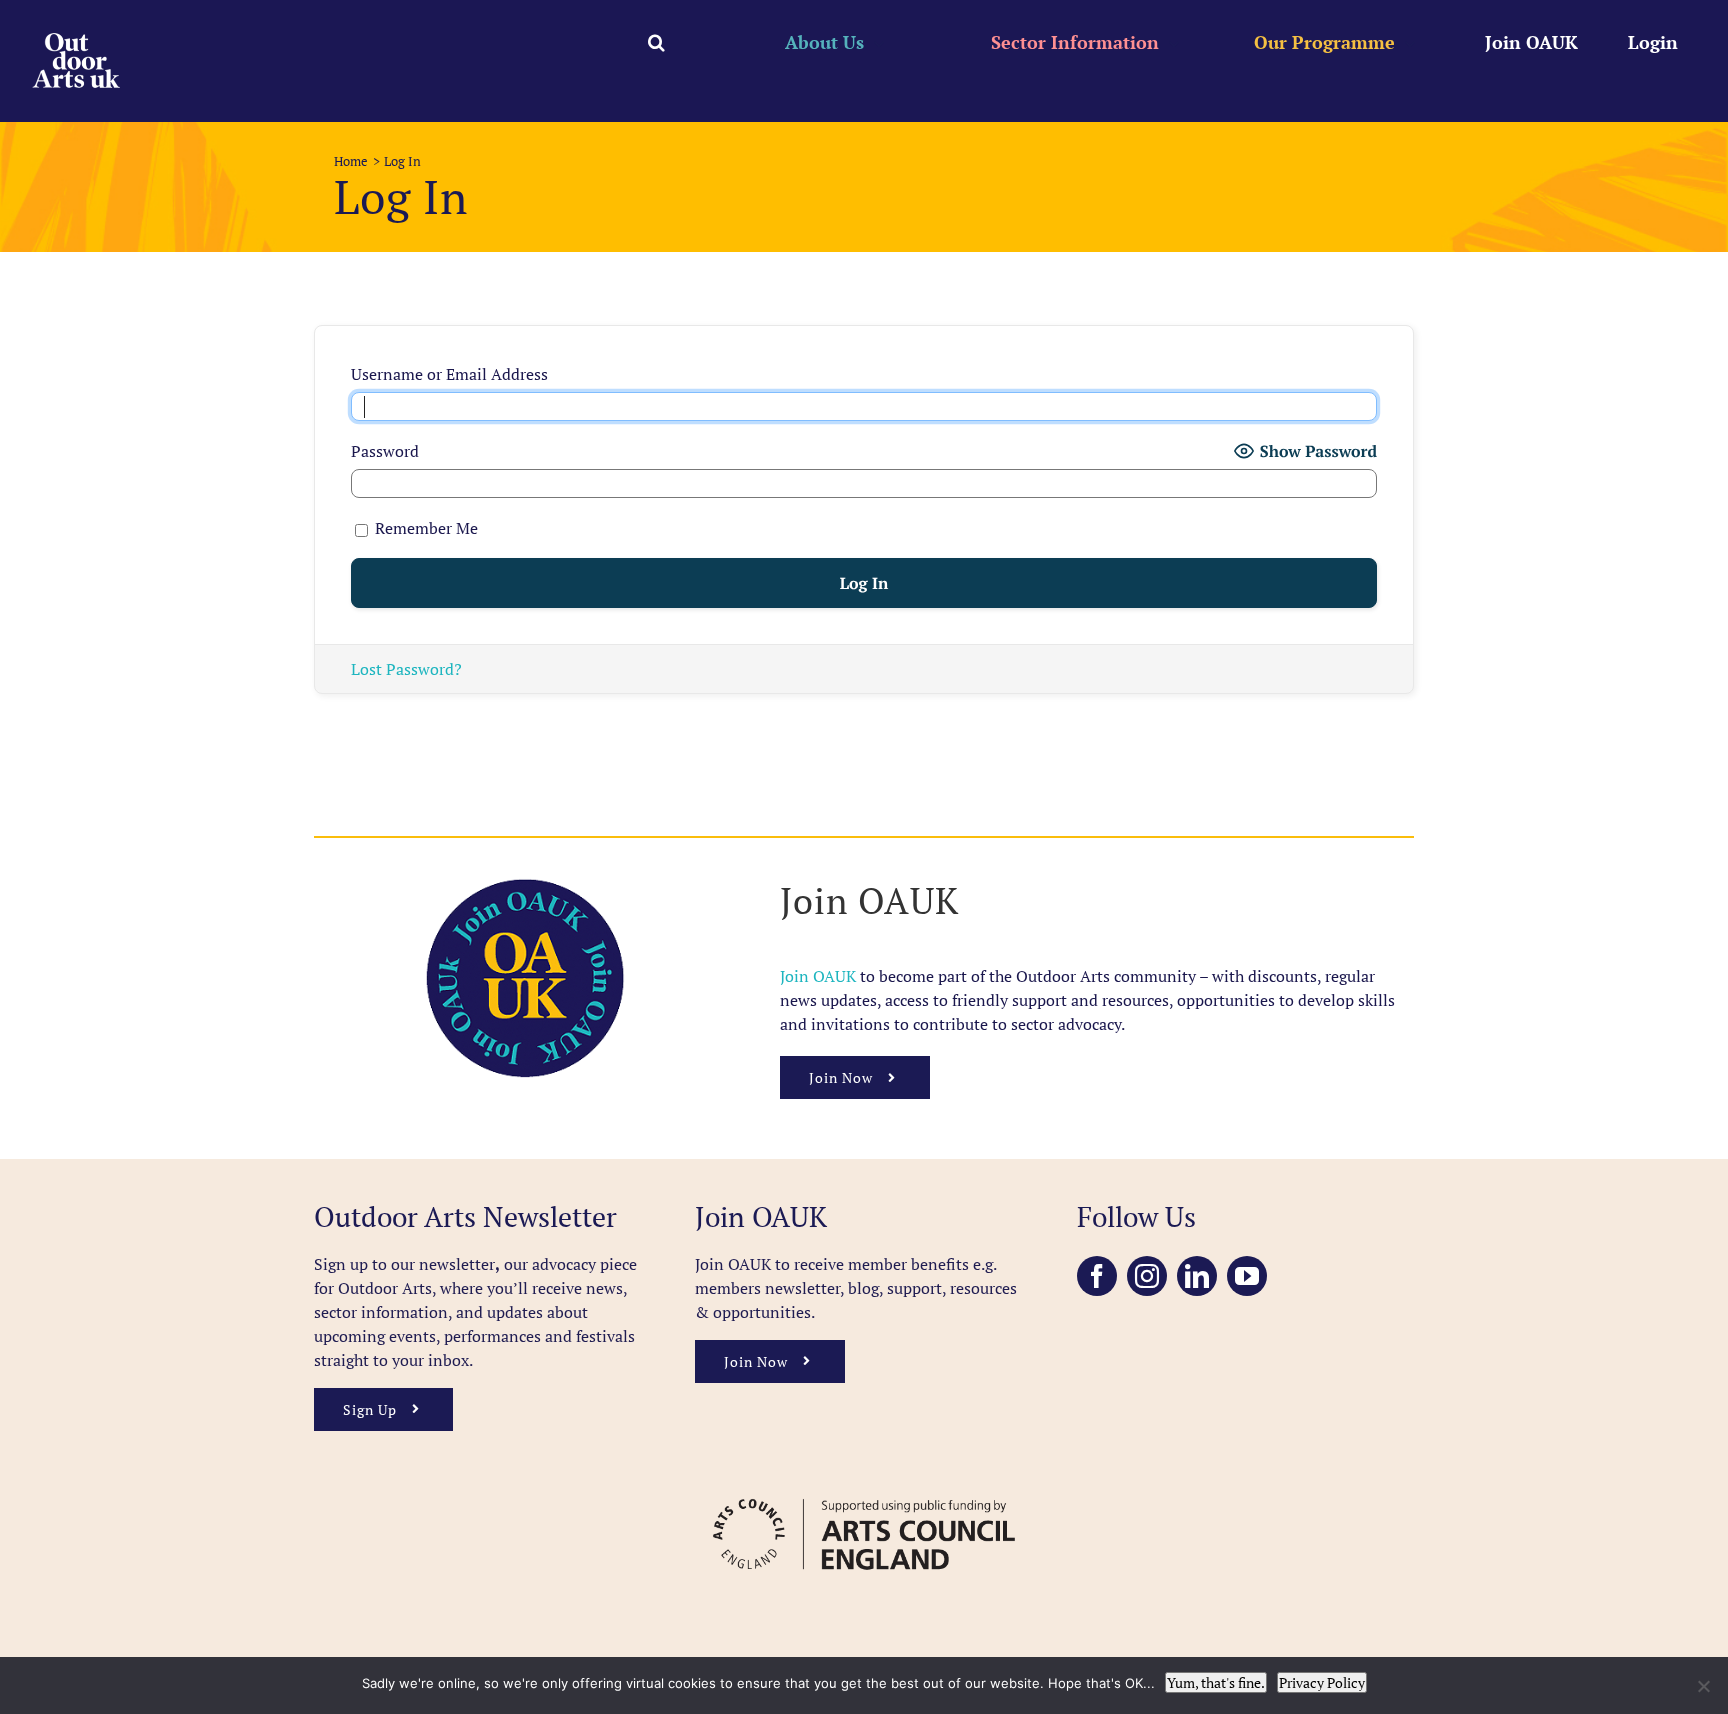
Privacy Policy (1322, 1682)
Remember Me (424, 528)
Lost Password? (406, 669)
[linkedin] (1197, 1276)
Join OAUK (820, 976)
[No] (1703, 1686)
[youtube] (1247, 1276)
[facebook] (1097, 1276)
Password (385, 451)
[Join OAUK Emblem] (525, 886)
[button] (656, 42)
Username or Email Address (449, 374)
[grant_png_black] (863, 1489)
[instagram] (1147, 1276)
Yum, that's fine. (1216, 1682)
